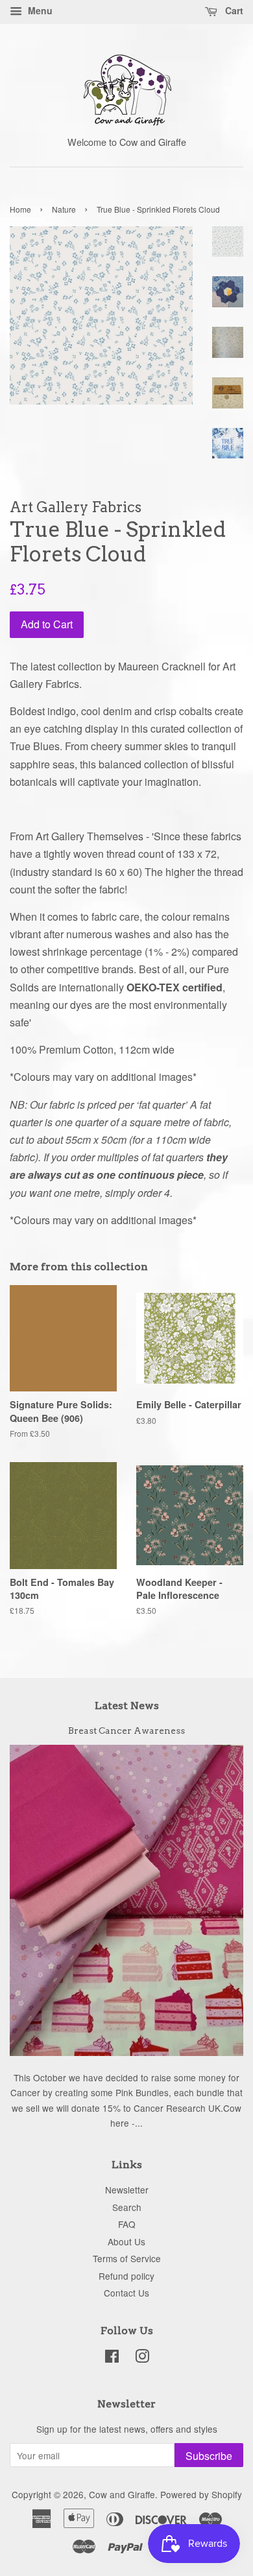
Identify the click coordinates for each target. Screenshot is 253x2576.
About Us (126, 2241)
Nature (64, 209)
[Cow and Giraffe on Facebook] (112, 2358)
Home (20, 209)
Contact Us (126, 2293)
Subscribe (209, 2456)
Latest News (127, 1706)
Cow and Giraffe (122, 2494)
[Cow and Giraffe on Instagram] (142, 2358)
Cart (233, 10)
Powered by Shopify (201, 2494)
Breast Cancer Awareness (126, 1731)
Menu (39, 10)
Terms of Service (127, 2258)
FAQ (127, 2224)
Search (127, 2207)
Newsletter (127, 2190)
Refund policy (126, 2276)
